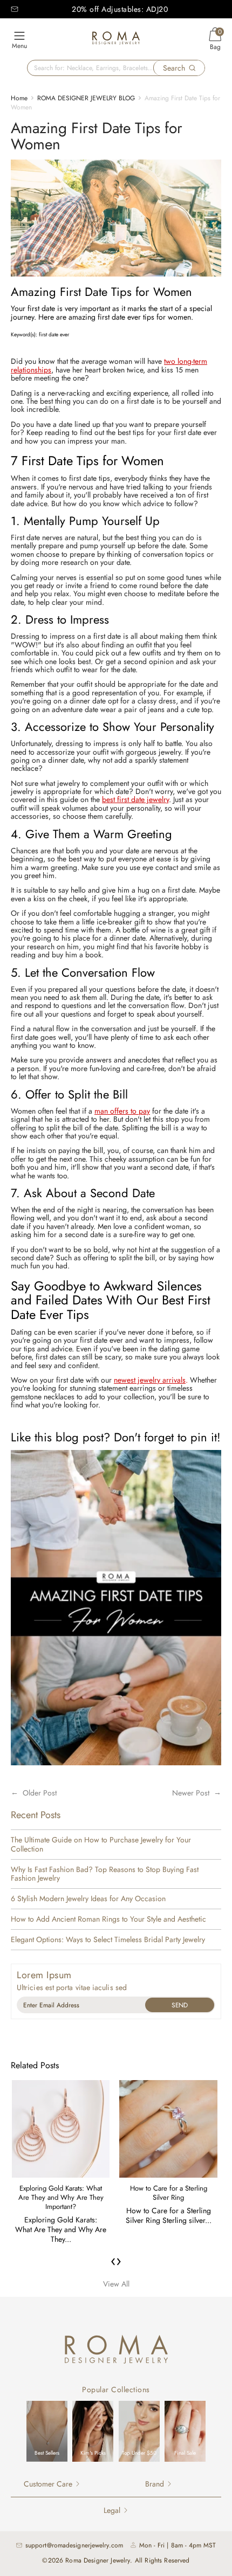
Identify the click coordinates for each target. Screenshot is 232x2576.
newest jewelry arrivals (150, 1380)
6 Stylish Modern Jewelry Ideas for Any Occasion (88, 1899)
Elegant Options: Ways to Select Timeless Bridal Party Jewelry (108, 1940)
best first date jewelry (135, 799)
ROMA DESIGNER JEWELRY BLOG (86, 98)
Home (19, 98)
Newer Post (191, 1793)
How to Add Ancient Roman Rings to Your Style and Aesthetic (108, 1919)
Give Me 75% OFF (180, 2005)
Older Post (40, 1793)
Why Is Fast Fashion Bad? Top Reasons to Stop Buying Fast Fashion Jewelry (105, 1874)
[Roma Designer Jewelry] (116, 40)
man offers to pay (122, 1111)
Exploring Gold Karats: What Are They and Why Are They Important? (61, 2197)
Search (174, 68)
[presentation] (113, 2261)
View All (116, 2284)
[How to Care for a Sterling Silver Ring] (168, 2129)
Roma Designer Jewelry (98, 2560)
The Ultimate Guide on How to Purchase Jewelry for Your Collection (101, 1845)
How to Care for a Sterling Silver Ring (169, 2193)
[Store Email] (15, 9)
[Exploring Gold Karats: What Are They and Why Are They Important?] (61, 2129)
